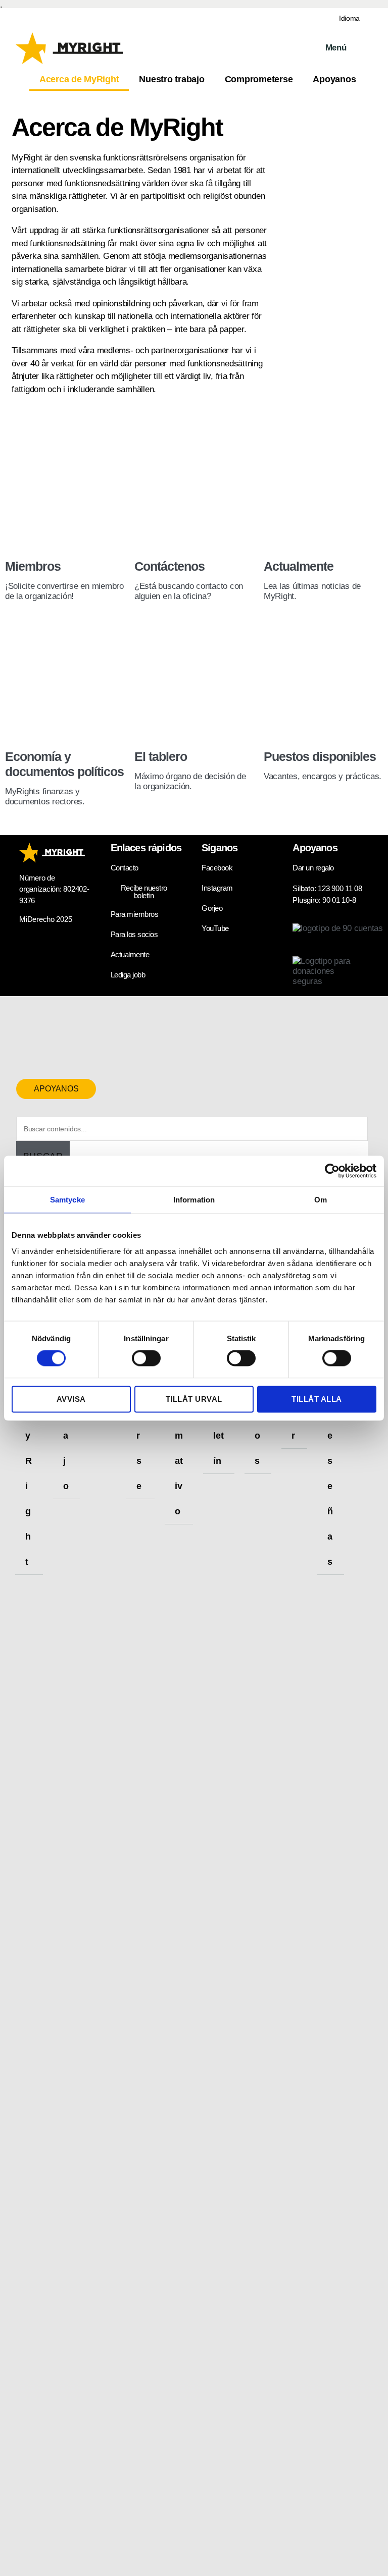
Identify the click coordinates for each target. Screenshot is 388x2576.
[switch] (146, 1359)
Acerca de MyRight (79, 79)
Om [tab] (321, 1199)
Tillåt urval (194, 1399)
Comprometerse (259, 79)
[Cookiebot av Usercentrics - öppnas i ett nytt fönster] (332, 1171)
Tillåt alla (317, 1399)
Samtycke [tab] (67, 1199)
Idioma (349, 18)
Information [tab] (194, 1199)
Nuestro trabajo (172, 79)
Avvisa (71, 1399)
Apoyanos (334, 79)
